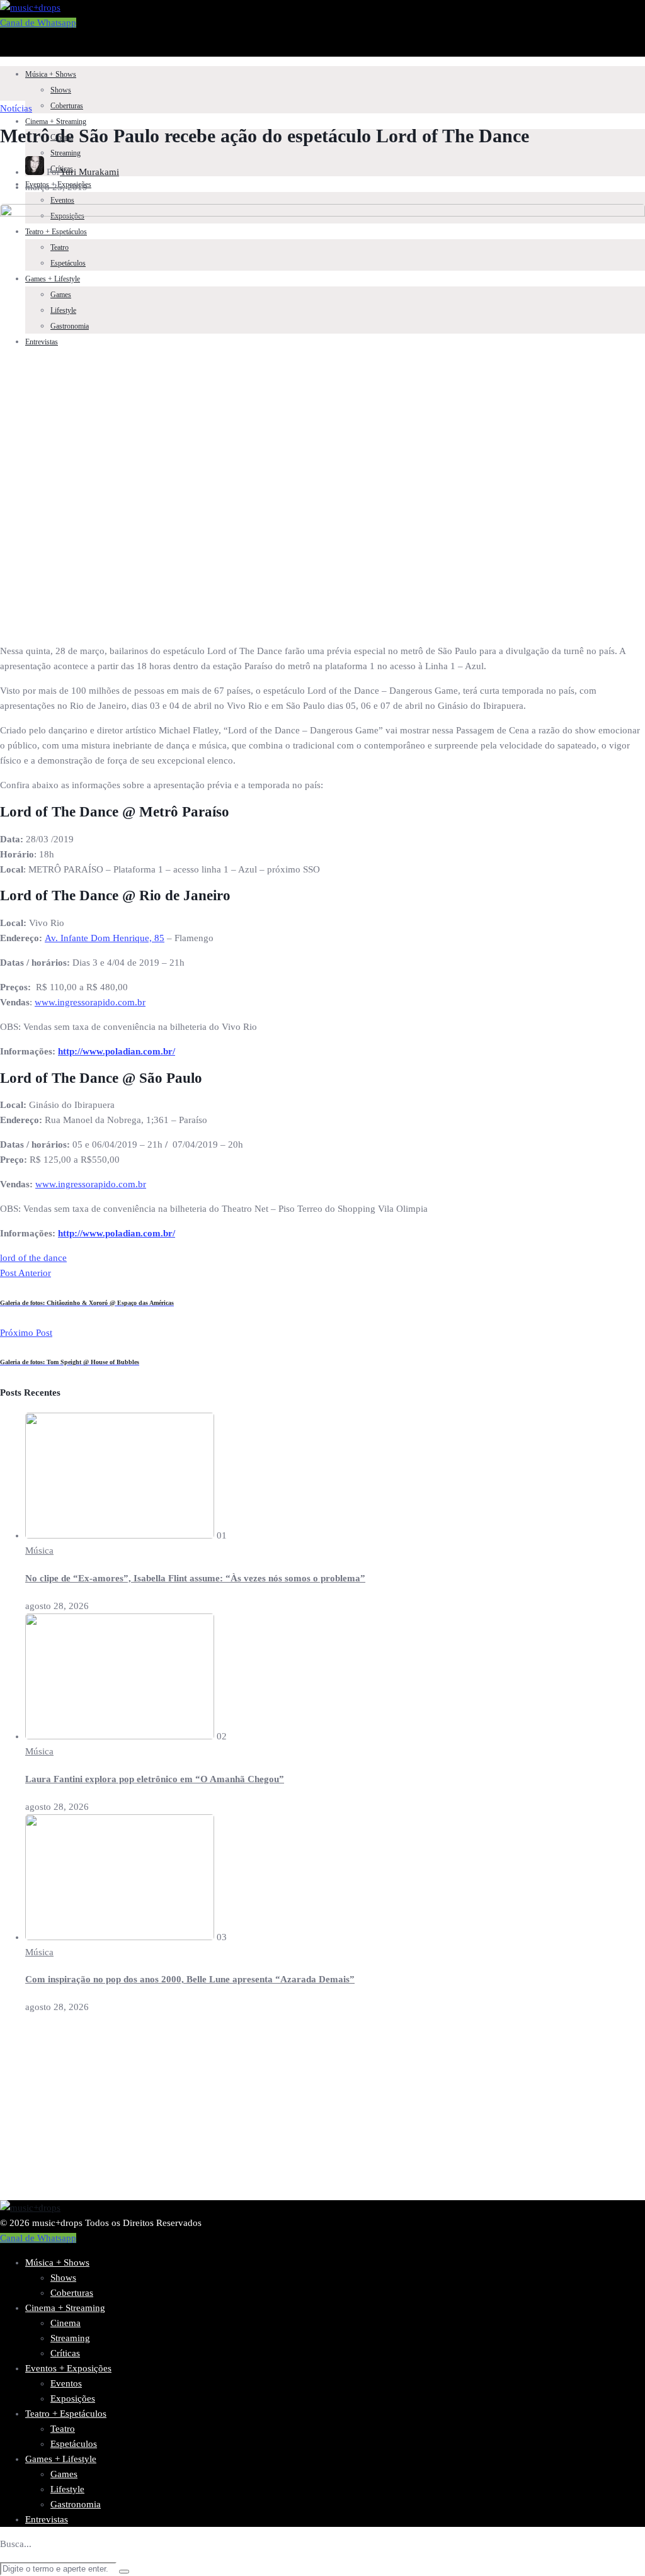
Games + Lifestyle (61, 2459)
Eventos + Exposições (68, 2368)
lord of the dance (33, 1258)
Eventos (62, 200)
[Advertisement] (322, 2112)
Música (39, 1551)
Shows (61, 90)
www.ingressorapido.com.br (90, 1002)
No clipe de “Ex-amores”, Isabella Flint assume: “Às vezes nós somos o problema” (195, 1578)
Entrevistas (47, 2519)
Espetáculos (74, 2444)
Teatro (63, 2429)
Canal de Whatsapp (38, 23)
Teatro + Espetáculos (66, 2414)
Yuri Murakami (89, 172)
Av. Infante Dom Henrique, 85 (105, 938)
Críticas (65, 2353)
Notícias (16, 108)
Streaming (66, 153)
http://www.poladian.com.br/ (117, 1051)
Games (64, 2474)
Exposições (73, 2398)
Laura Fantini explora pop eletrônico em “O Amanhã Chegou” (155, 1779)
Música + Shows (51, 74)
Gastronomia (76, 2504)
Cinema (66, 2323)
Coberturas (67, 106)
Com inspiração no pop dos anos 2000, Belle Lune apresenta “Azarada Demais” (190, 1979)
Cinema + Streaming (56, 121)
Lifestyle (67, 2489)
